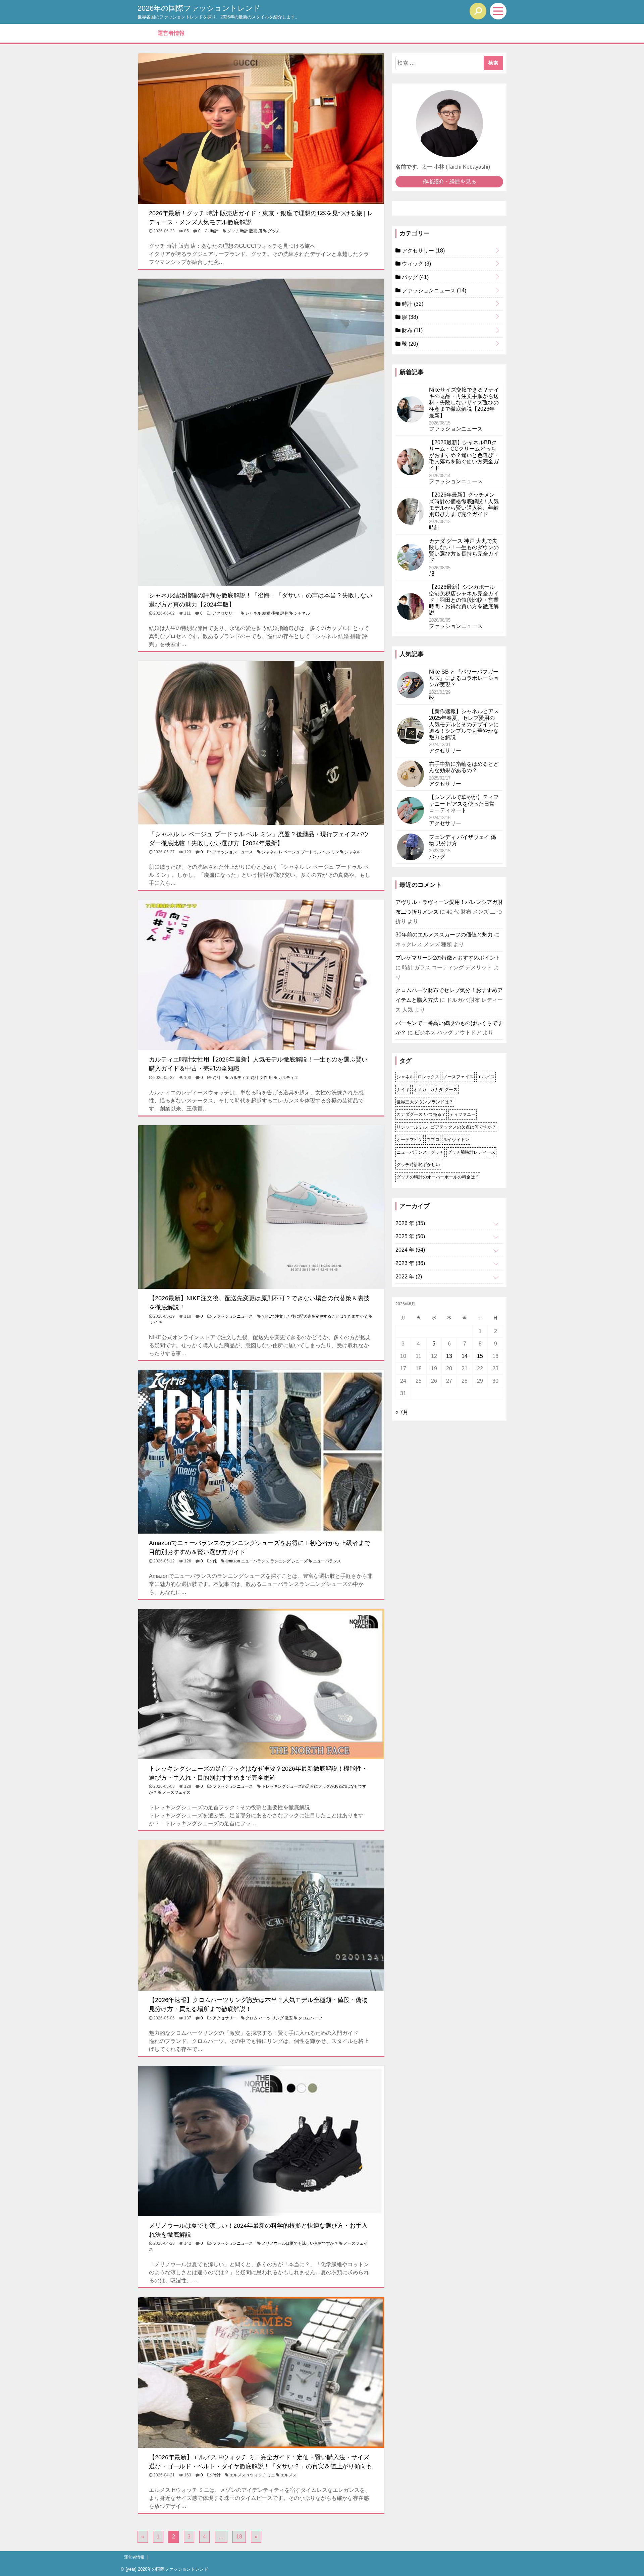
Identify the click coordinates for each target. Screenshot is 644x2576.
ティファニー (463, 1114)
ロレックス (428, 1077)
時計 (214, 231)
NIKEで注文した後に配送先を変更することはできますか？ (315, 1316)
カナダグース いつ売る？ (421, 1114)
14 (465, 1356)
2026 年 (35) (410, 1223)
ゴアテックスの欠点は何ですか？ (463, 1127)
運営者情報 (171, 33)
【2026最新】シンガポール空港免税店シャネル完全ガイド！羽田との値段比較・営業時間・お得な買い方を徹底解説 (464, 600)
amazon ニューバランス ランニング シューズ (266, 1561)
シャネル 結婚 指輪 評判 (267, 613)
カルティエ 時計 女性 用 (251, 1078)
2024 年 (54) (410, 1250)
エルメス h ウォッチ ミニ (252, 2475)
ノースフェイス (176, 1792)
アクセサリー (224, 613)
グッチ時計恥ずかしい (418, 1165)
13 (449, 1356)
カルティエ (288, 1078)
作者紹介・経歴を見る (449, 182)
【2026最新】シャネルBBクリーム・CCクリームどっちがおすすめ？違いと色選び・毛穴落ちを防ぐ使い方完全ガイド (464, 455)
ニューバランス (327, 1561)
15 (480, 1356)
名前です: (407, 167)
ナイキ (156, 1322)
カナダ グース (444, 1090)
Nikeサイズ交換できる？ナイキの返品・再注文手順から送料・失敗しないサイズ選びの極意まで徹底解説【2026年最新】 (464, 403)
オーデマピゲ (410, 1139)
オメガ (420, 1090)
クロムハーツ (310, 2018)
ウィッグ (416, 264)
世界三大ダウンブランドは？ (425, 1102)
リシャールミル (412, 1127)
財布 (412, 330)
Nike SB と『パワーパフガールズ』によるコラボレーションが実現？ (464, 678)
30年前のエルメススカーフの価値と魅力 (444, 935)
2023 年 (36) (410, 1263)
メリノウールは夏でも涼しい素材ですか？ (300, 2243)
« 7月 (402, 1412)
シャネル (302, 613)
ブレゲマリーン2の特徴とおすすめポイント (448, 958)
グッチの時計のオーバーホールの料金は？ (438, 1177)
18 (239, 2537)
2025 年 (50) (410, 1236)
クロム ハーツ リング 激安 (269, 2018)
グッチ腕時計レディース (471, 1152)
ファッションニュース (233, 852)
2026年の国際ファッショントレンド (199, 8)
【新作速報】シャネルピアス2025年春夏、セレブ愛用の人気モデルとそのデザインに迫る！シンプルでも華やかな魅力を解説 (464, 724)
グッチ (274, 231)
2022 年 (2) (409, 1277)
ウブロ (433, 1139)
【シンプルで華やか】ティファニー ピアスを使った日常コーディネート (464, 804)
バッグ (415, 277)
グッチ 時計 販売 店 (245, 231)
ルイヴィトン (456, 1139)
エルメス (288, 2475)
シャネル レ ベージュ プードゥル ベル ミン (300, 852)
